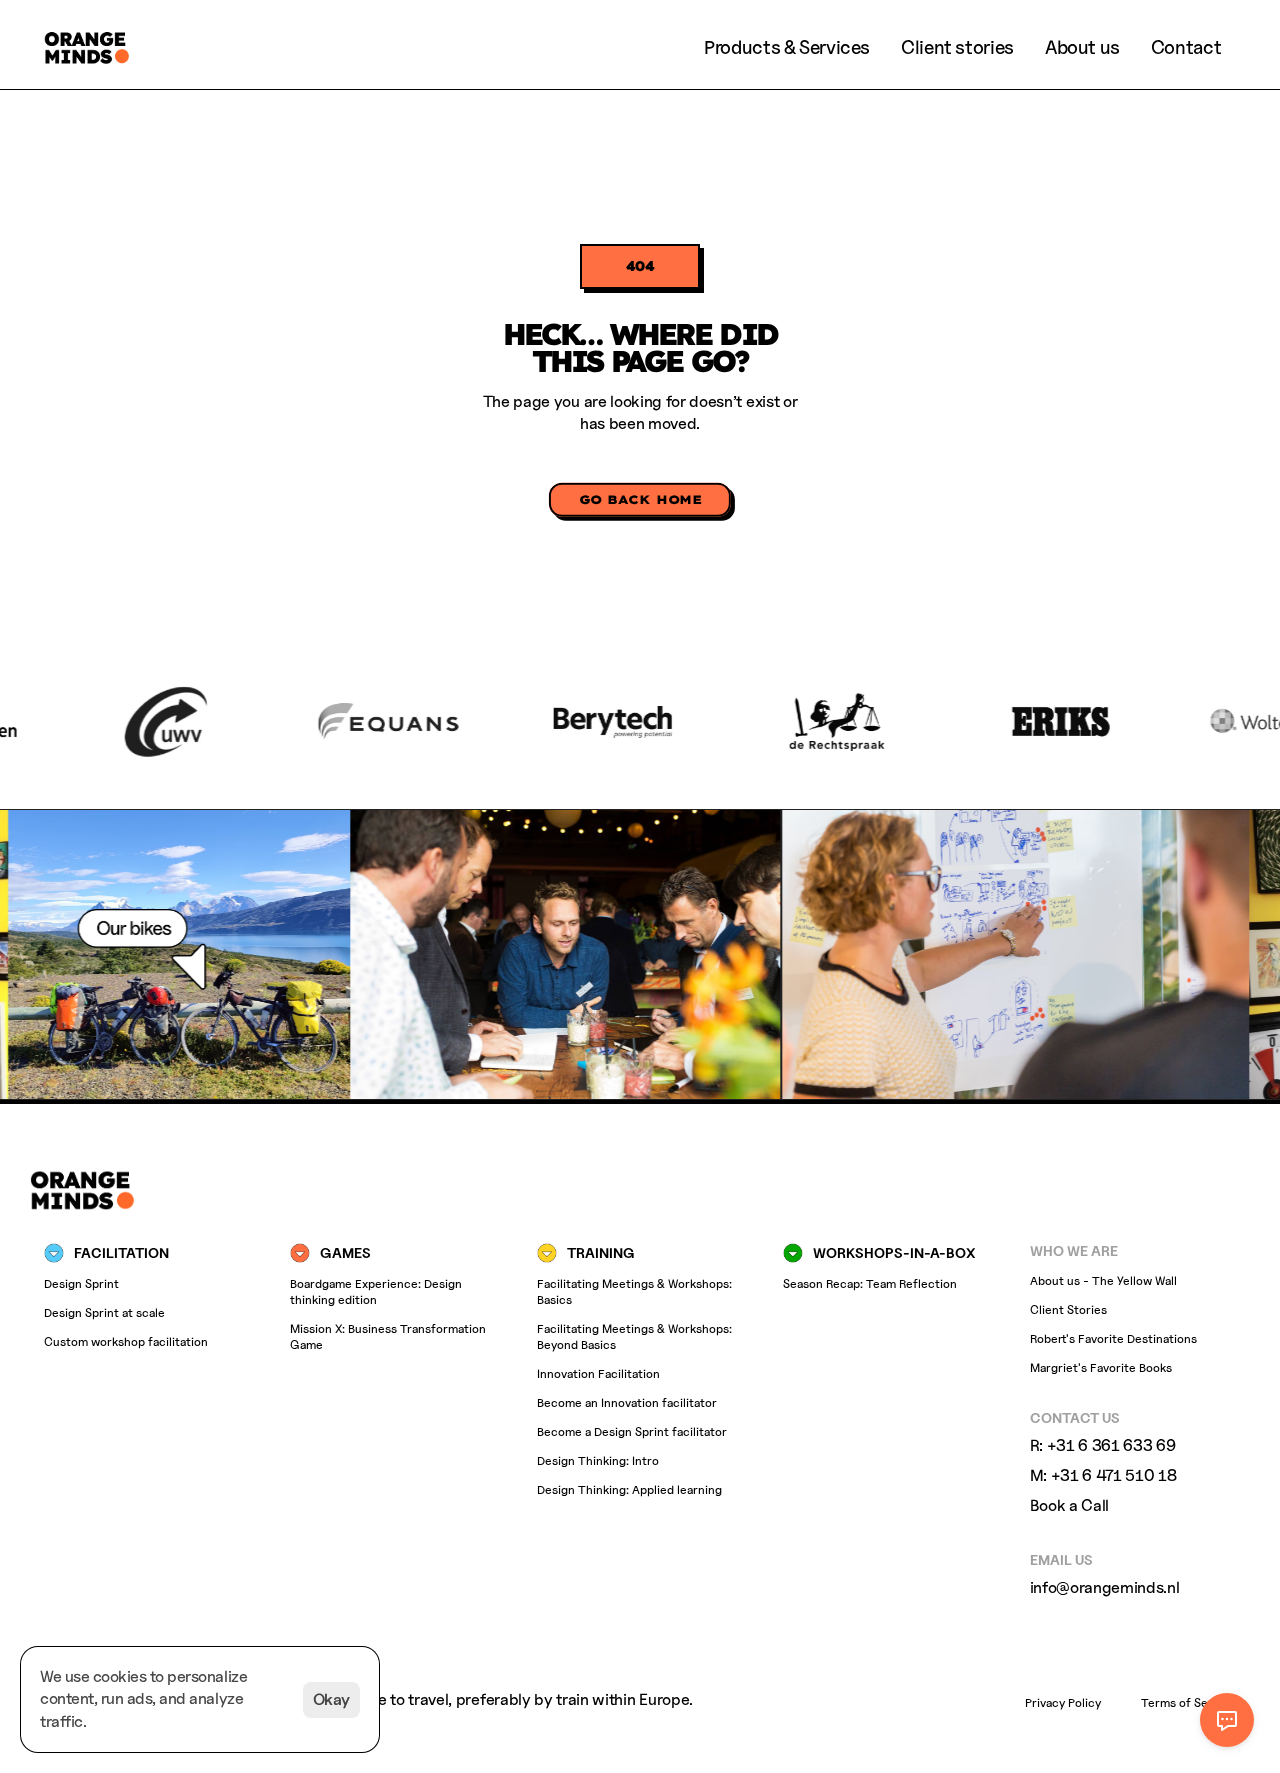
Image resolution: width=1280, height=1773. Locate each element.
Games (345, 1251)
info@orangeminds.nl (1105, 1586)
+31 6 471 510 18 (1114, 1475)
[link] (957, 47)
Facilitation (121, 1251)
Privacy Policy (1063, 1702)
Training (601, 1251)
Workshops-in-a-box (894, 1251)
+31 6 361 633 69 (1111, 1444)
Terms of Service (1188, 1702)
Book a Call (1069, 1505)
